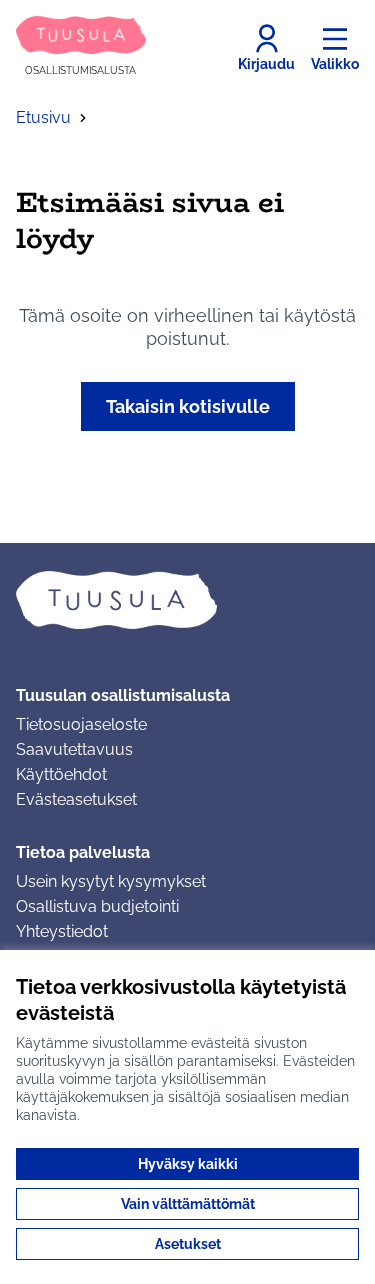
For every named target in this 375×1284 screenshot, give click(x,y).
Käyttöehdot (61, 774)
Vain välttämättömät (188, 1204)
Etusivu (43, 117)
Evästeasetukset (76, 799)
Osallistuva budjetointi (97, 906)
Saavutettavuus (74, 749)
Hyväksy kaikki (188, 1164)
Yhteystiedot (62, 931)
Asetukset (188, 1244)
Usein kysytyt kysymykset (111, 881)
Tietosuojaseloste (81, 724)
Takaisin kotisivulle (188, 406)
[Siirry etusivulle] (187, 600)
